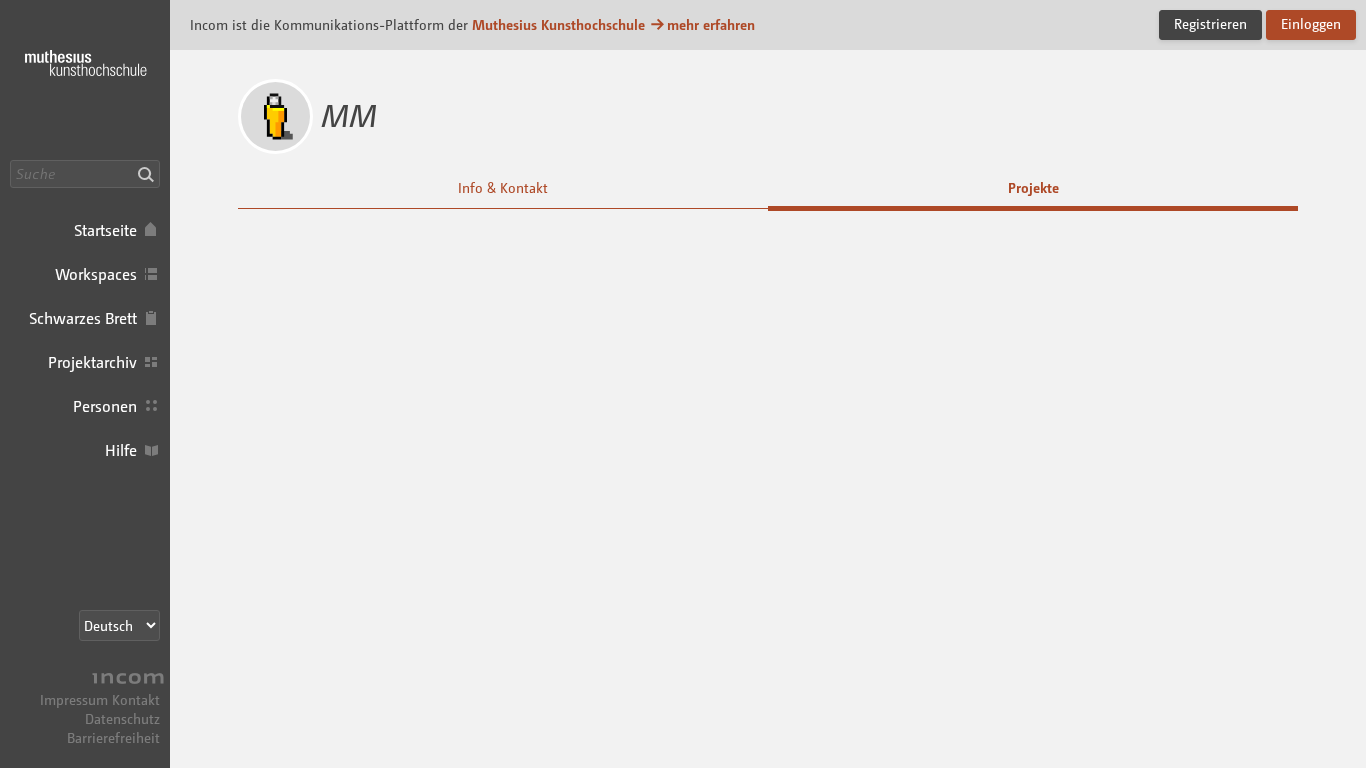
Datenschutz (122, 718)
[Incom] (125, 680)
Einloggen (1311, 23)
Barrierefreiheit (113, 737)
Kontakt (136, 699)
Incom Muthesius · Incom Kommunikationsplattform (85, 80)
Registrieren (1210, 23)
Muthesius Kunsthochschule (558, 24)
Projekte (1033, 187)
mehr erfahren (711, 24)
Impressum (74, 699)
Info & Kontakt (503, 187)
